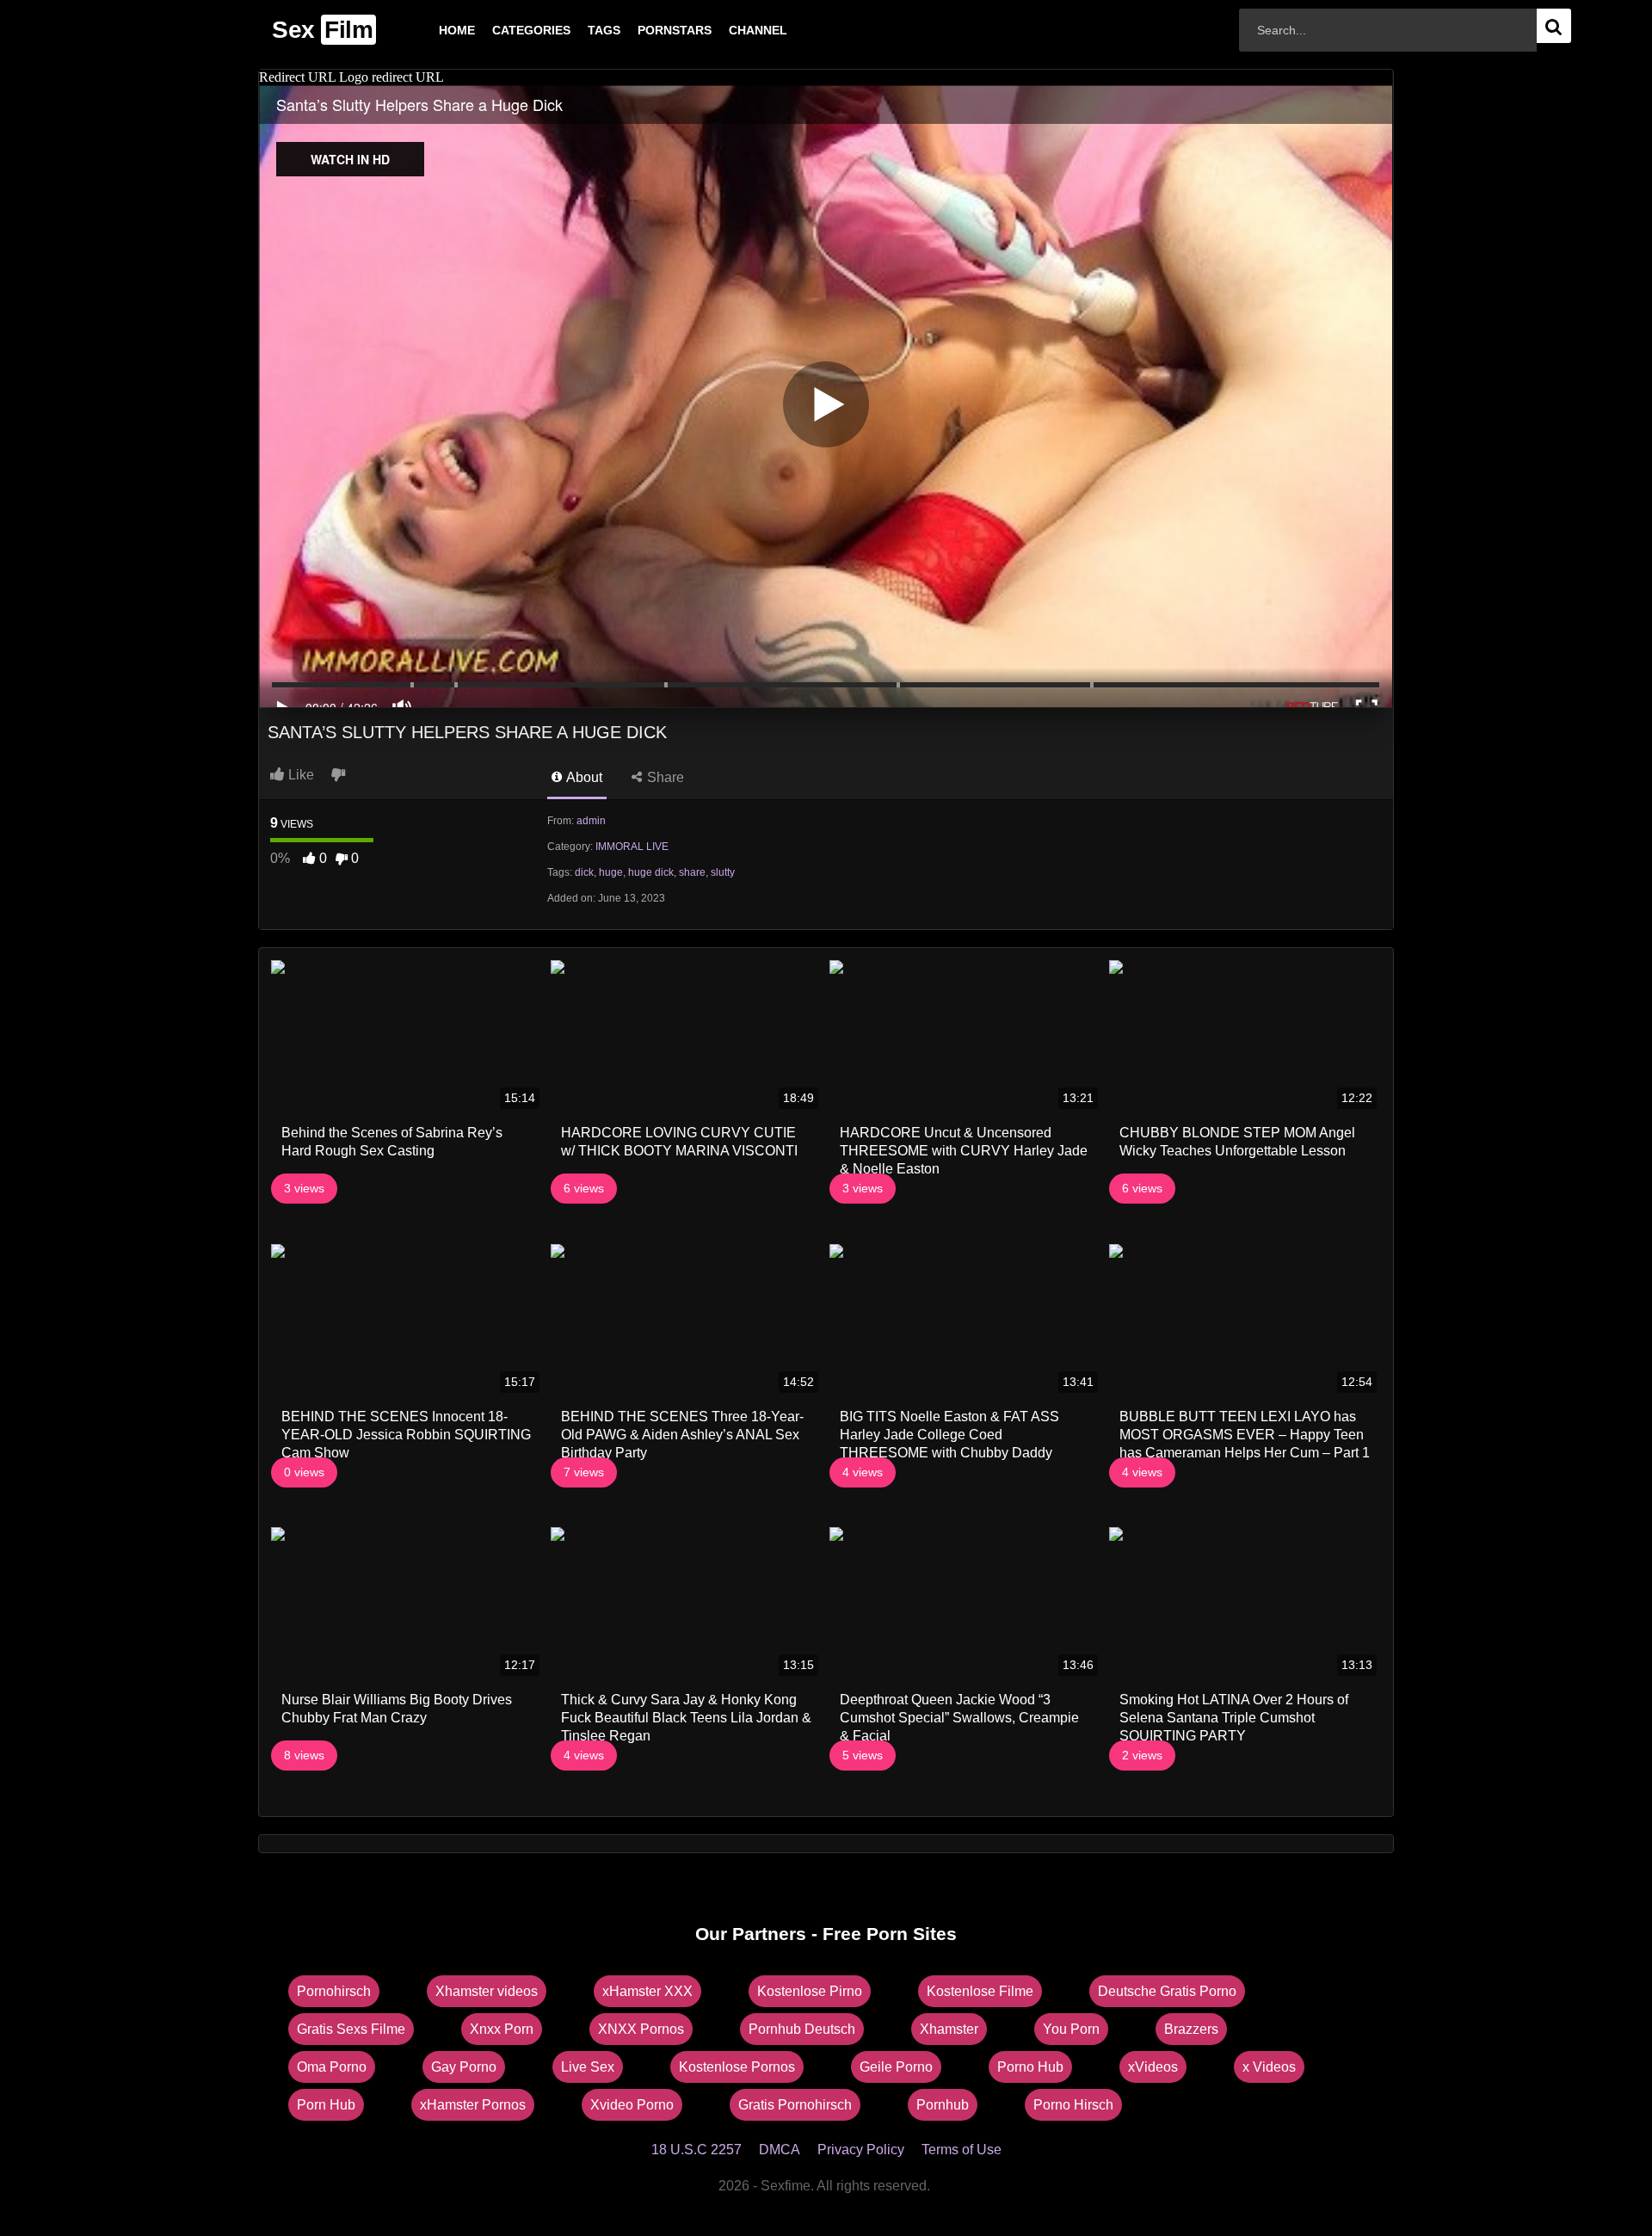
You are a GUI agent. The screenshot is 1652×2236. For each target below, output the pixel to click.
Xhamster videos (487, 1991)
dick (584, 872)
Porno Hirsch (1073, 2105)
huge (611, 872)
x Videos (1269, 2067)
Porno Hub (1030, 2067)
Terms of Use (962, 2150)
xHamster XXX (647, 1991)
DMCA (780, 2150)
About (583, 777)
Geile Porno (896, 2067)
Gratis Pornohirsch (795, 2105)
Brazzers (1191, 2029)
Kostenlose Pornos (737, 2067)
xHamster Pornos (473, 2105)
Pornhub (943, 2105)
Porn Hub (326, 2105)
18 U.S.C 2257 (697, 2150)
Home (429, 30)
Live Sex (588, 2067)
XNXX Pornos (641, 2029)
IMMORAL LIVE (632, 847)
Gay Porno (464, 2067)
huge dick (651, 872)
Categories (504, 30)
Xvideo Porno (632, 2105)
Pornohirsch (334, 1991)
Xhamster (949, 2029)
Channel (730, 30)
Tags (576, 30)
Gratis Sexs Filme (351, 2029)
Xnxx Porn (502, 2029)
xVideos (1153, 2067)
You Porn (1071, 2029)
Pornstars (647, 30)
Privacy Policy (861, 2150)
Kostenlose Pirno (810, 1991)
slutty (723, 872)
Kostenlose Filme (980, 1991)
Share (664, 777)
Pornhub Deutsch (802, 2029)
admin (591, 821)
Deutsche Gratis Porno (1167, 1991)
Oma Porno (332, 2067)
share (692, 872)
